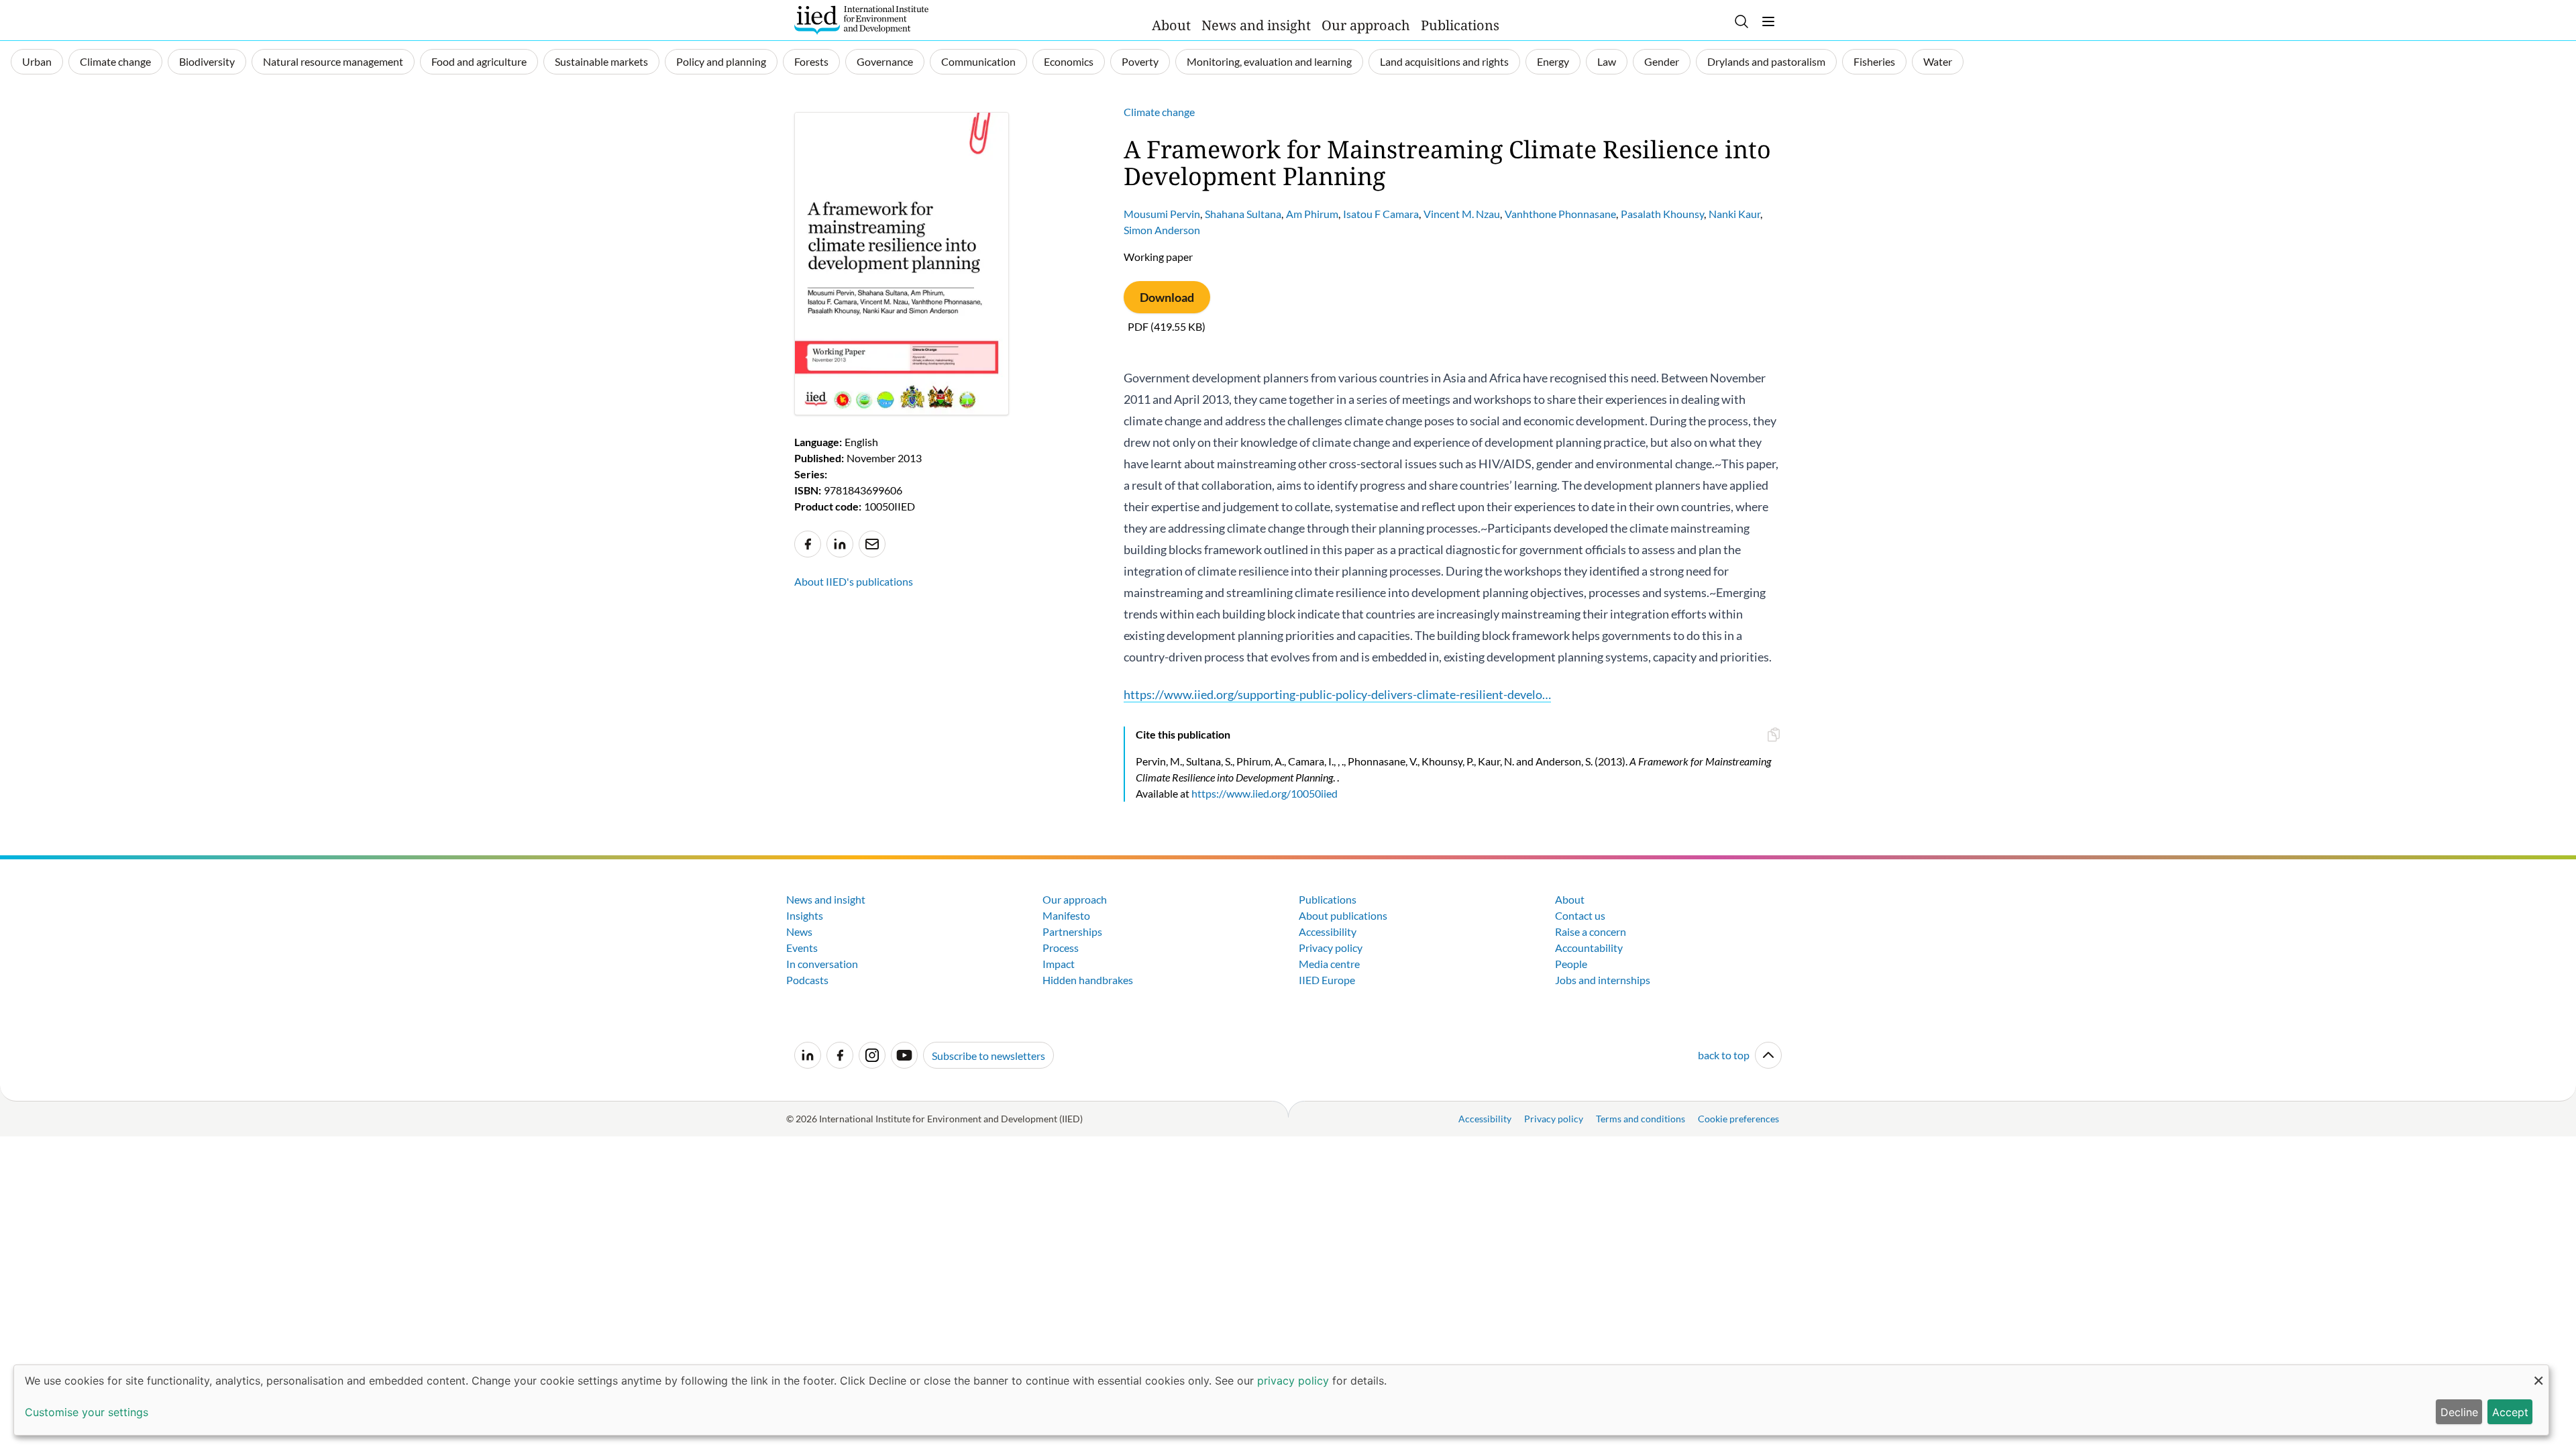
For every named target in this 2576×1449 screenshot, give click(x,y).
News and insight (1256, 25)
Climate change (115, 61)
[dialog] (1281, 1400)
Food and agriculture (479, 61)
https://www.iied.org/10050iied (1265, 793)
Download (1167, 297)
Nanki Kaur (1734, 214)
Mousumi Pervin (1162, 214)
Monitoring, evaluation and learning (1269, 61)
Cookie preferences (1738, 1119)
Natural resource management (333, 61)
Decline (2459, 1412)
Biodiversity (207, 61)
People (1571, 964)
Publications (1460, 25)
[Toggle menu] (1768, 21)
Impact (1059, 964)
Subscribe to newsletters (988, 1056)
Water (1938, 61)
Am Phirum (1312, 214)
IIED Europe (1327, 980)
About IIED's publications (854, 581)
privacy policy (1293, 1381)
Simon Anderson (1162, 230)
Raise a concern (1591, 931)
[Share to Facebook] (808, 544)
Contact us (1580, 915)
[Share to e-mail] (872, 544)
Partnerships (1072, 931)
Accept (2510, 1412)
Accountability (1589, 948)
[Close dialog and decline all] (2538, 1374)
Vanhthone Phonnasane (1560, 214)
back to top (1724, 1055)
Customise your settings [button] (87, 1412)
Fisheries (1874, 61)
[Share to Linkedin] (840, 544)
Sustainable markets (601, 61)
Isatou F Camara (1381, 214)
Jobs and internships (1603, 980)
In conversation (822, 964)
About (1171, 25)
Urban (37, 61)
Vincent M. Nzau (1462, 214)
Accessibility (1328, 931)
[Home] (861, 20)
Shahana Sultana (1243, 214)
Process (1061, 948)
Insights (805, 915)
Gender (1662, 61)
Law (1607, 61)
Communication (978, 61)
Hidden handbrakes (1088, 980)
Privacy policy (1331, 948)
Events (802, 948)
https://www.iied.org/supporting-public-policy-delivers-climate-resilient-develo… (1337, 694)
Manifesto (1066, 915)
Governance (885, 61)
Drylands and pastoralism (1766, 61)
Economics (1069, 61)
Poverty (1140, 61)
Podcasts (807, 980)
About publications (1343, 915)
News (799, 931)
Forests (811, 61)
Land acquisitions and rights (1444, 61)
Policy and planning (721, 61)
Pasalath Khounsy (1662, 214)
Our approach (1366, 25)
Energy (1553, 61)
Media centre (1329, 964)
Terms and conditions (1641, 1119)
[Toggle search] (1741, 21)
